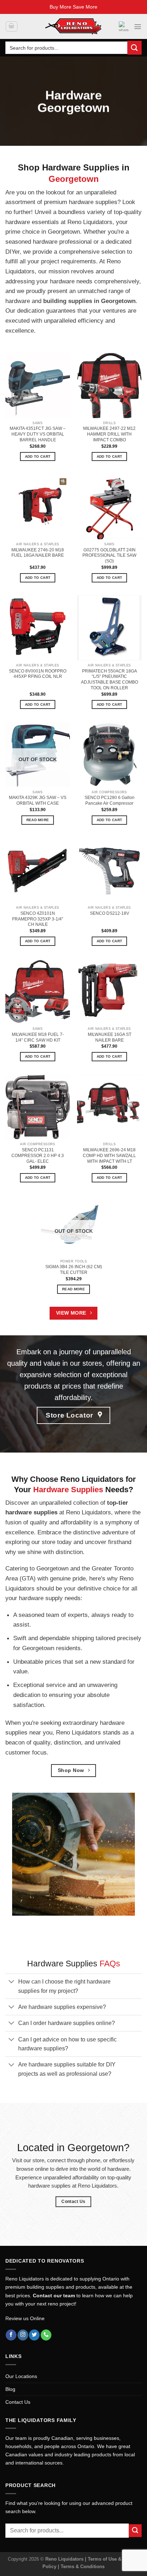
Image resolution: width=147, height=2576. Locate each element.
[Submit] (135, 48)
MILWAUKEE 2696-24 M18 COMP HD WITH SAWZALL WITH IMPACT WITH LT (109, 1156)
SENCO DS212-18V (110, 913)
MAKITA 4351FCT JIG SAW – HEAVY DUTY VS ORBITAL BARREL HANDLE (38, 434)
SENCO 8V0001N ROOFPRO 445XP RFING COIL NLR (38, 674)
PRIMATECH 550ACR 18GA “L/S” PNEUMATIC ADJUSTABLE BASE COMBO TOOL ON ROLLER (110, 680)
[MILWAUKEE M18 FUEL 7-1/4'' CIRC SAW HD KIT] (38, 991)
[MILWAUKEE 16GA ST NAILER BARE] (109, 991)
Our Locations (21, 2376)
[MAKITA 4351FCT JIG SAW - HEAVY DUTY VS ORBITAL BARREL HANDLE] (38, 385)
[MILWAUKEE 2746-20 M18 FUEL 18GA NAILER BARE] (38, 507)
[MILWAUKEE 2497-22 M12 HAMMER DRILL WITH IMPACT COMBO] (109, 385)
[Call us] (46, 2335)
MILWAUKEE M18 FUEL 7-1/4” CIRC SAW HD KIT (38, 1037)
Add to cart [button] (38, 456)
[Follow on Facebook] (11, 2335)
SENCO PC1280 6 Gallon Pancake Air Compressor (110, 800)
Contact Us (18, 2402)
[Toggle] (12, 1982)
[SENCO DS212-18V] (109, 870)
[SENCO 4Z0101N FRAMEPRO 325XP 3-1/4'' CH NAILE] (38, 870)
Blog (10, 2389)
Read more (38, 820)
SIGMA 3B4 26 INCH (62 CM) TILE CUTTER (74, 1270)
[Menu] (138, 26)
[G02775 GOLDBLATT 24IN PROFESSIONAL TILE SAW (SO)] (109, 507)
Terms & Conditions (83, 2567)
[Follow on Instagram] (23, 2335)
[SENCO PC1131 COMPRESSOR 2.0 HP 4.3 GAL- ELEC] (38, 1107)
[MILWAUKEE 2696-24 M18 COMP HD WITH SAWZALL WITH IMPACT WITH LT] (109, 1107)
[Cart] (11, 27)
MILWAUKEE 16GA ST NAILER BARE (110, 1037)
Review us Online (25, 2318)
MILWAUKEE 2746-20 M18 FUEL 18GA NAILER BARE (38, 553)
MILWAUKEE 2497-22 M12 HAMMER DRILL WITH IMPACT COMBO (109, 434)
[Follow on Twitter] (34, 2335)
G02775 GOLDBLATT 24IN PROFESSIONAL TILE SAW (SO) (109, 556)
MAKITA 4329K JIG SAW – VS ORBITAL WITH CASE (38, 800)
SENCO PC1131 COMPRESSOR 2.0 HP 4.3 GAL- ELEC (38, 1156)
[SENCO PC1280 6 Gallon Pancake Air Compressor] (109, 755)
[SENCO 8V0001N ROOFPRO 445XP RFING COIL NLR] (38, 628)
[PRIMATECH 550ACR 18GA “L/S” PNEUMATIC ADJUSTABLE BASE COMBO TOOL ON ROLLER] (109, 628)
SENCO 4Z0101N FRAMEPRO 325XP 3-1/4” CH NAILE (38, 919)
